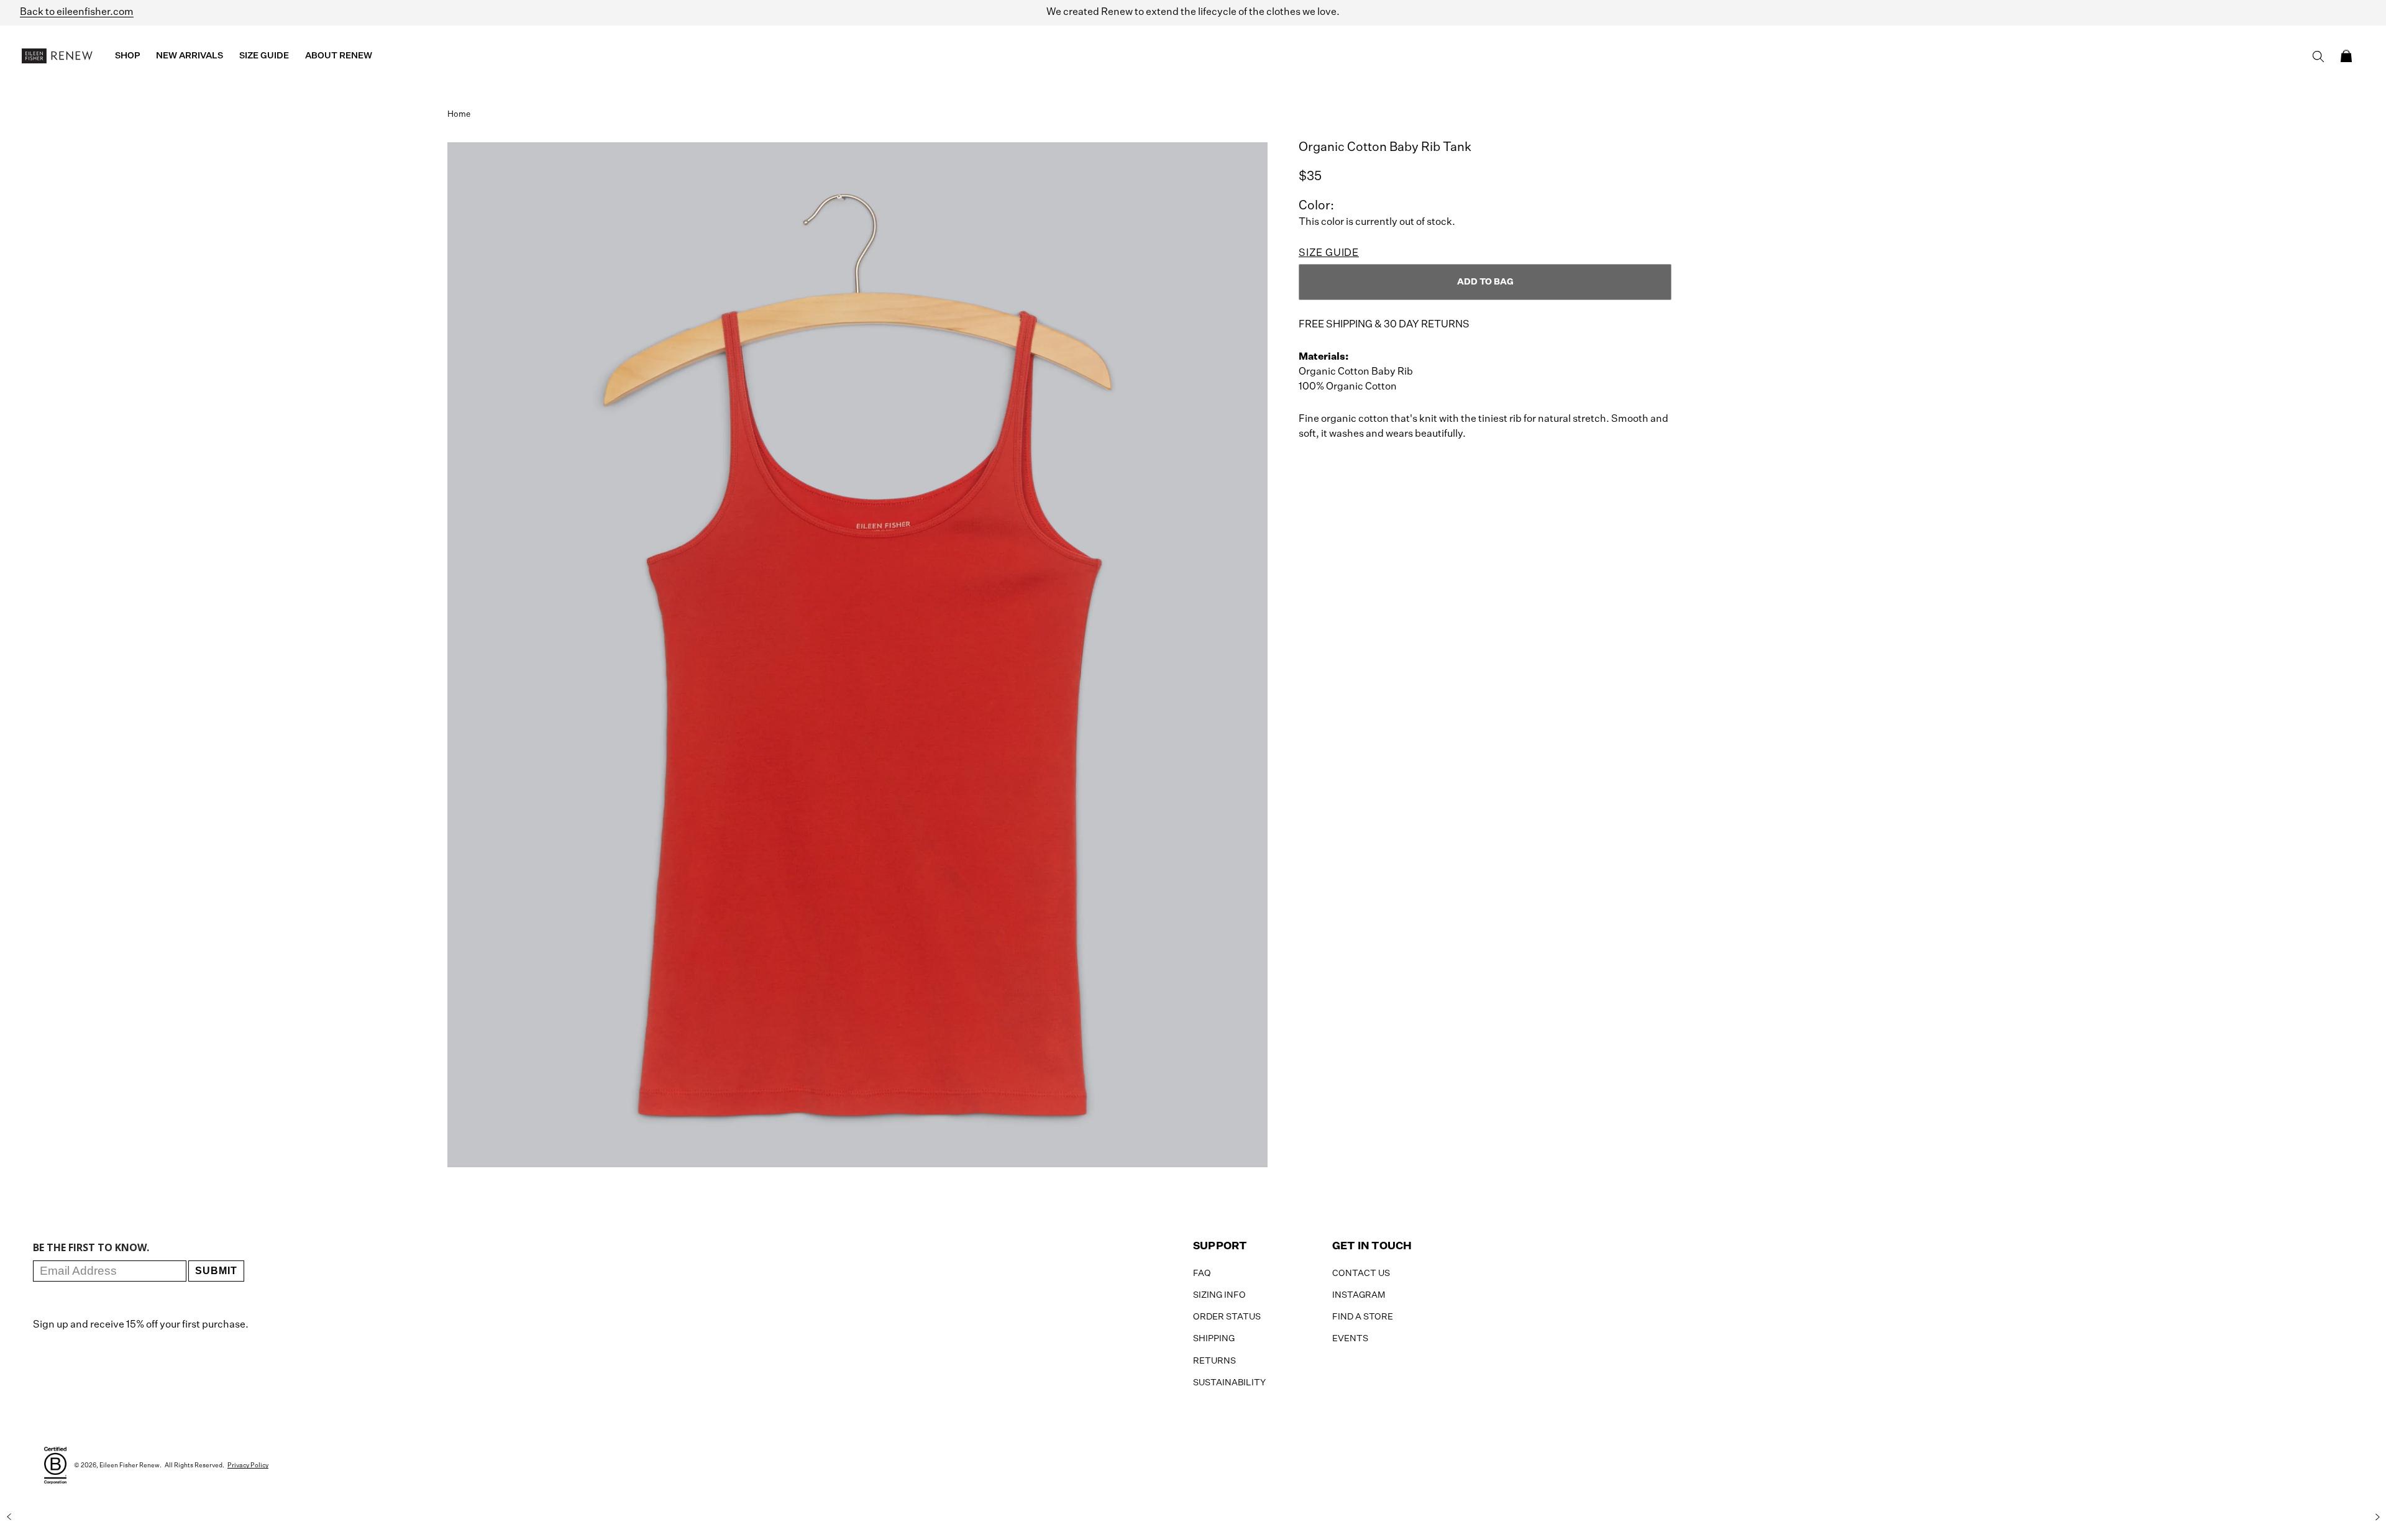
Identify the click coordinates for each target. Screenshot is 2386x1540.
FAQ (1202, 1273)
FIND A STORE (1363, 1317)
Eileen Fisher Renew (130, 1465)
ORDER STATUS (1227, 1317)
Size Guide (1329, 253)
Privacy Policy (248, 1465)
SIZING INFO (1219, 1295)
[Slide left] (9, 1517)
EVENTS (1350, 1339)
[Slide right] (2377, 1517)
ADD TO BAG (1485, 282)
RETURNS (1214, 1361)
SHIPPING (1214, 1339)
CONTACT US (1361, 1273)
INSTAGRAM (1359, 1295)
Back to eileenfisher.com (77, 12)
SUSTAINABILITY (1229, 1383)
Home (459, 115)
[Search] (2318, 57)
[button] (2346, 56)
